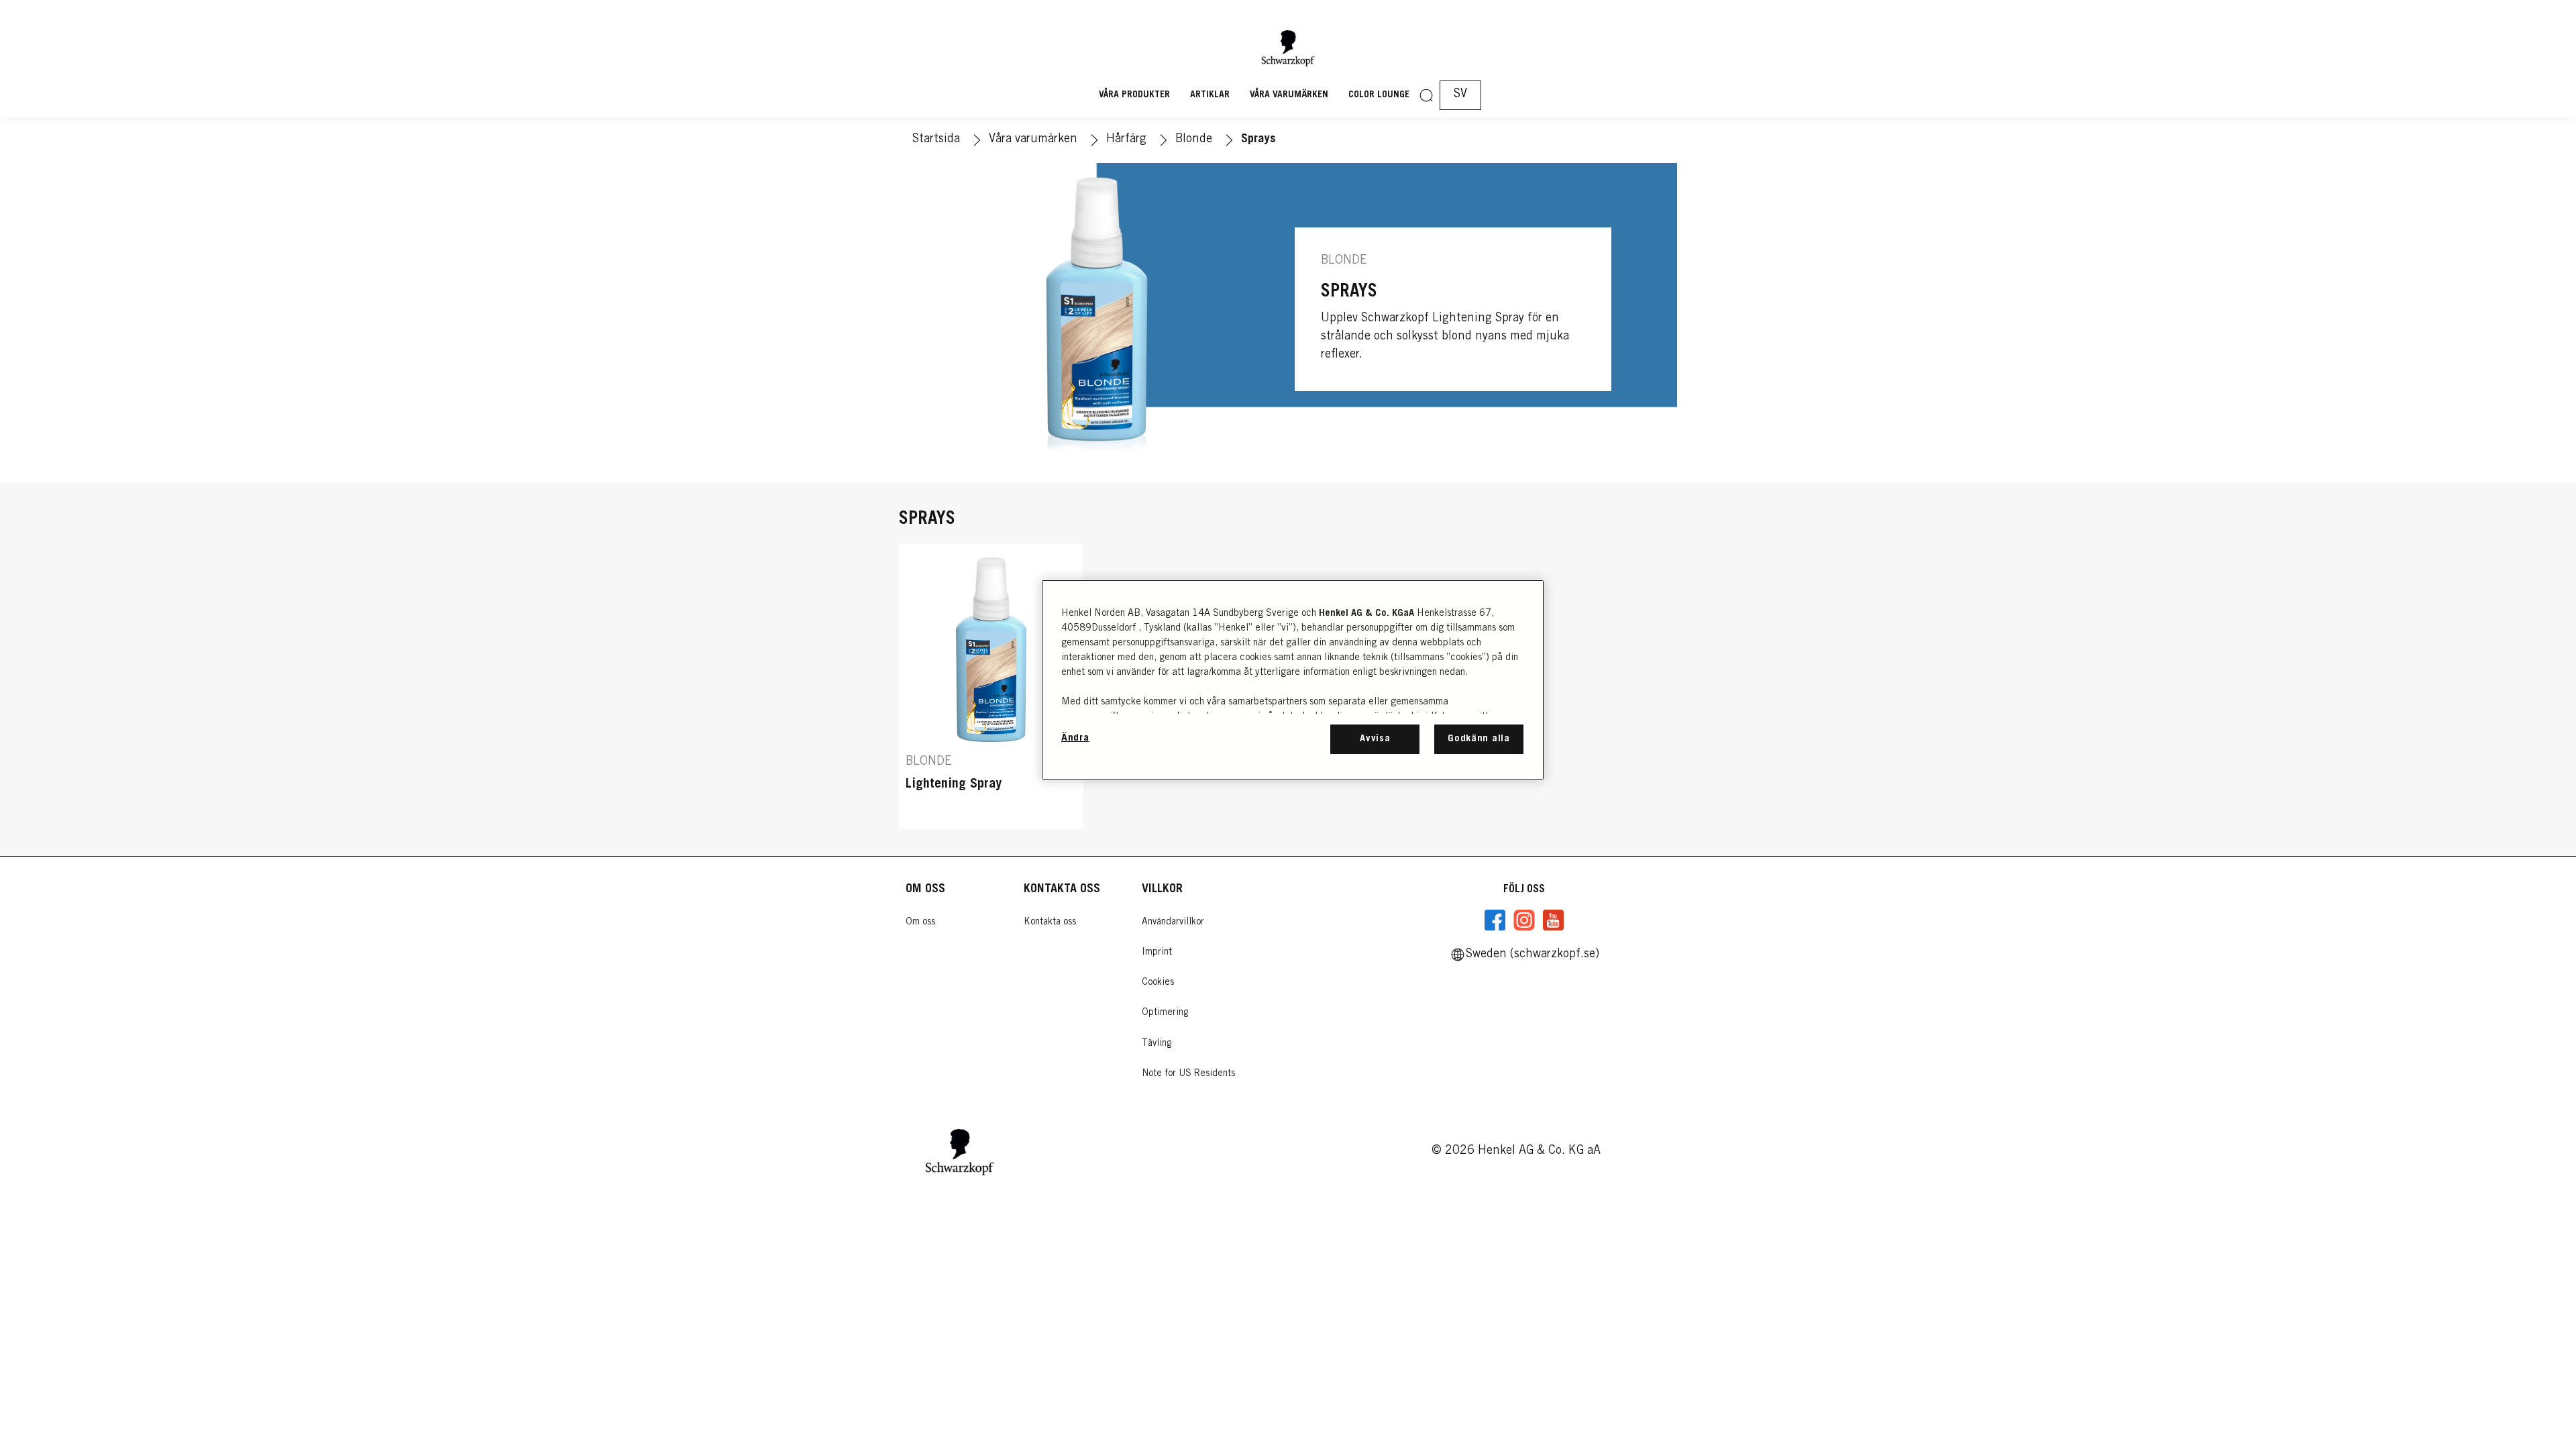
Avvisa (1375, 739)
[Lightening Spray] (991, 687)
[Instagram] (1524, 920)
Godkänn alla (1479, 739)
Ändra (1075, 738)
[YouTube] (1553, 920)
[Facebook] (1495, 920)
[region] (1293, 680)
